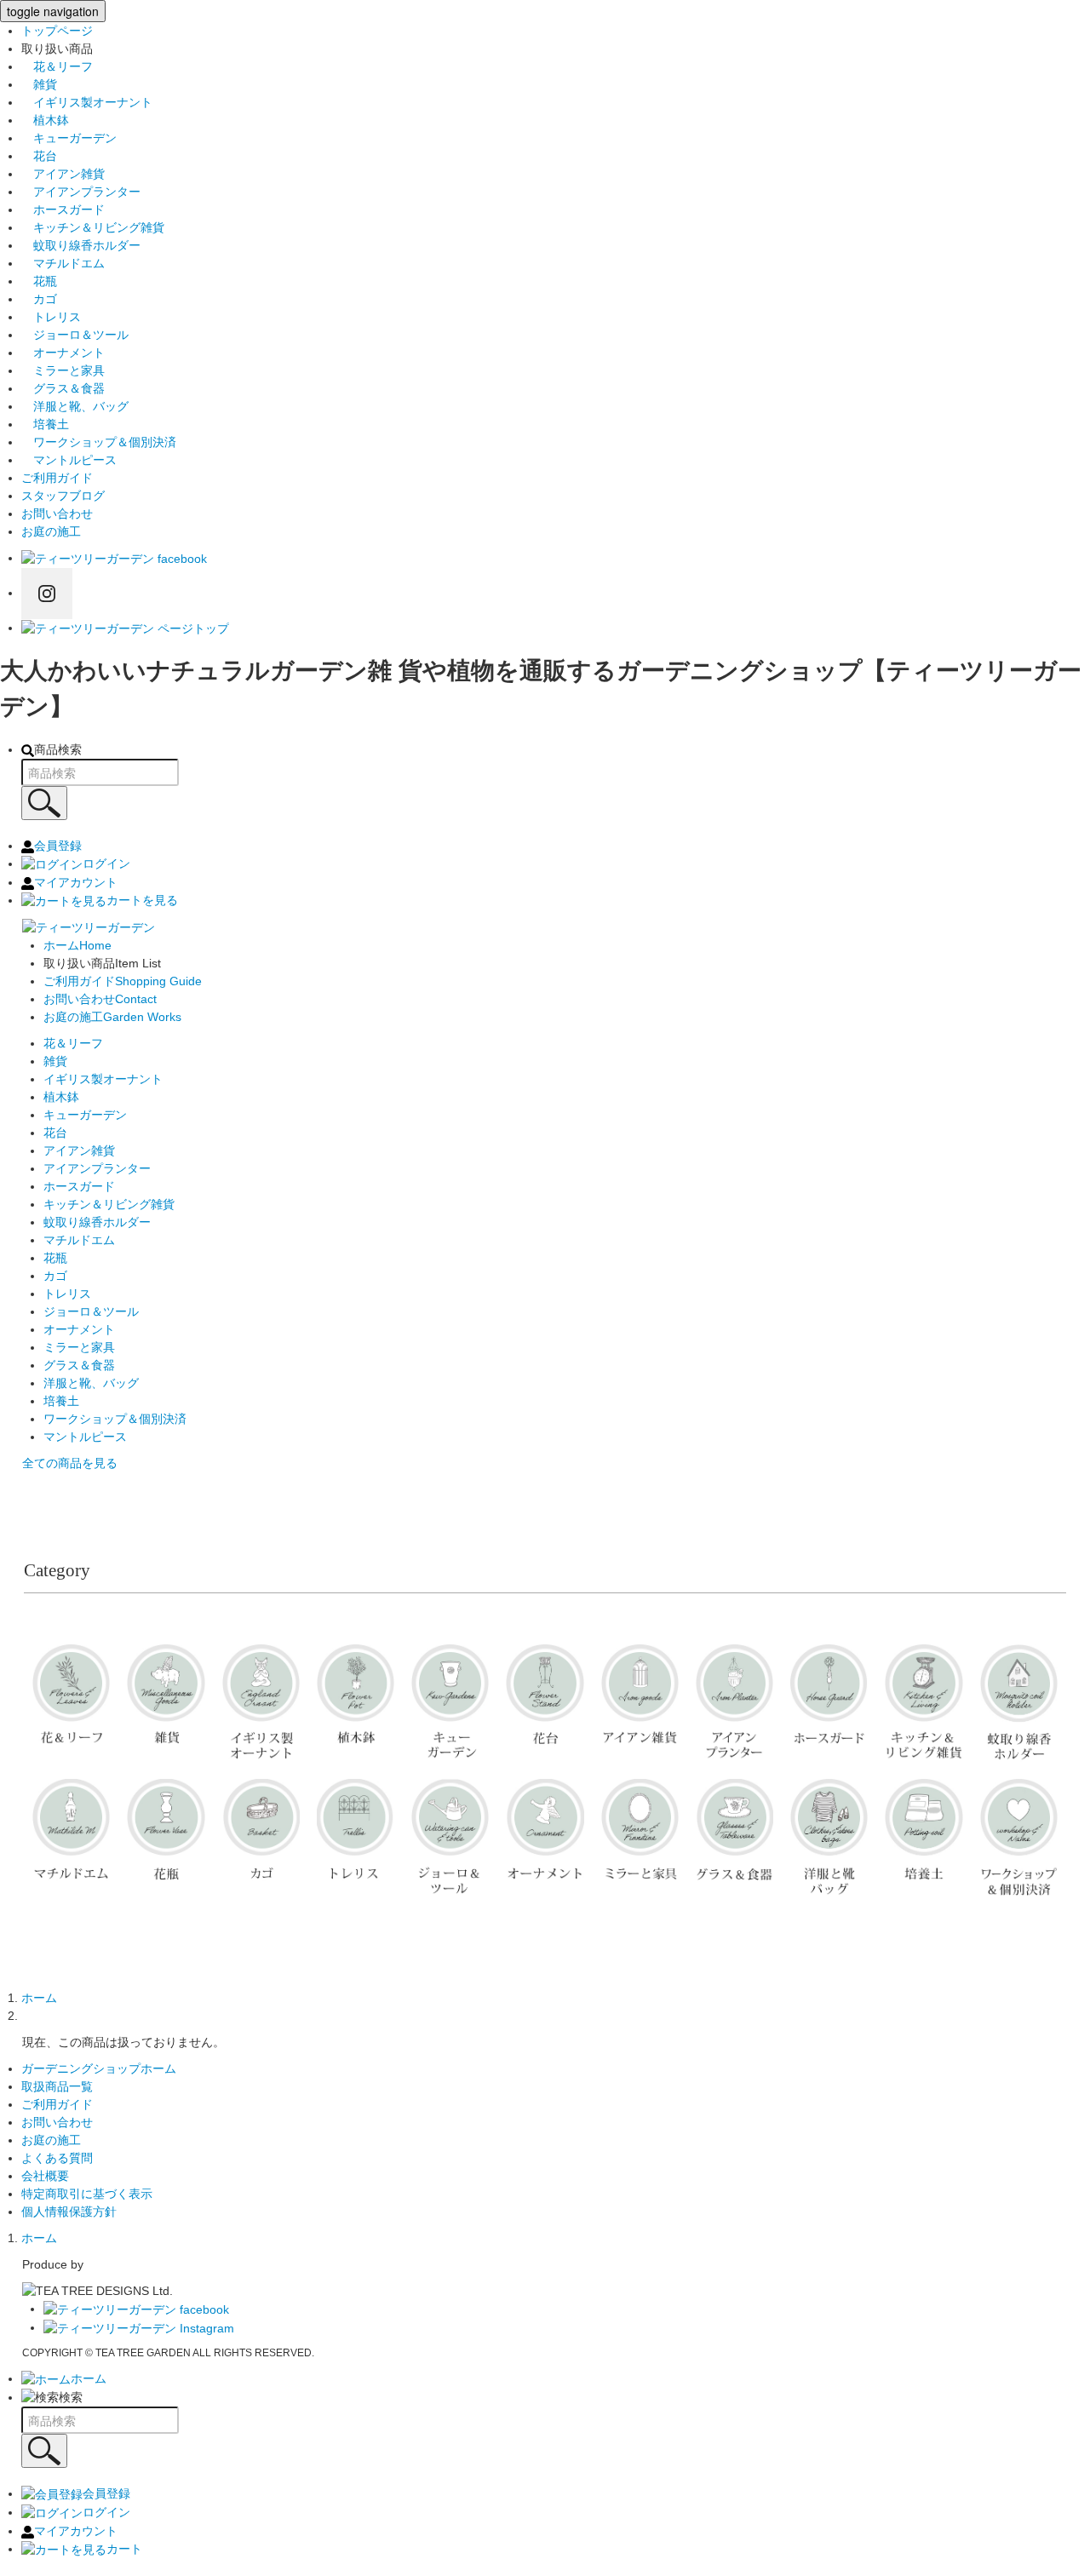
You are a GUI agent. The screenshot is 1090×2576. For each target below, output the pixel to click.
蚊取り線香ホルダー (81, 245)
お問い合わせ (57, 513)
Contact (100, 999)
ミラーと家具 (63, 370)
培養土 (45, 424)
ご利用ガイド (57, 478)
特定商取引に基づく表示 (87, 2194)
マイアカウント (76, 882)
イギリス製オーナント (87, 102)
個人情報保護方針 (69, 2212)
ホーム (39, 1998)
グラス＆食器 (63, 388)
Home (77, 945)
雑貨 (39, 84)
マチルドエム (63, 263)
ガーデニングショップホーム (99, 2068)
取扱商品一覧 (57, 2086)
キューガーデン (69, 138)
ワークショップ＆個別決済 (99, 442)
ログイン (106, 863)
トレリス (51, 317)
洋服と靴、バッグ (75, 406)
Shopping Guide (123, 981)
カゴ (39, 299)
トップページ (57, 31)
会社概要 (45, 2176)
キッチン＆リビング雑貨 (93, 227)
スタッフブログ (63, 496)
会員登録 (58, 846)
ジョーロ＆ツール (75, 335)
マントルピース (69, 460)
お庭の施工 (51, 531)
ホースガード (63, 209)
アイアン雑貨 (63, 174)
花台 (39, 156)
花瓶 (39, 281)
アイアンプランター (81, 192)
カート (124, 2549)
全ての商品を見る (70, 1463)
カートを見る (142, 900)
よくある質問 (57, 2158)
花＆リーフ (57, 66)
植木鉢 (45, 120)
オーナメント (63, 353)
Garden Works (112, 1017)
